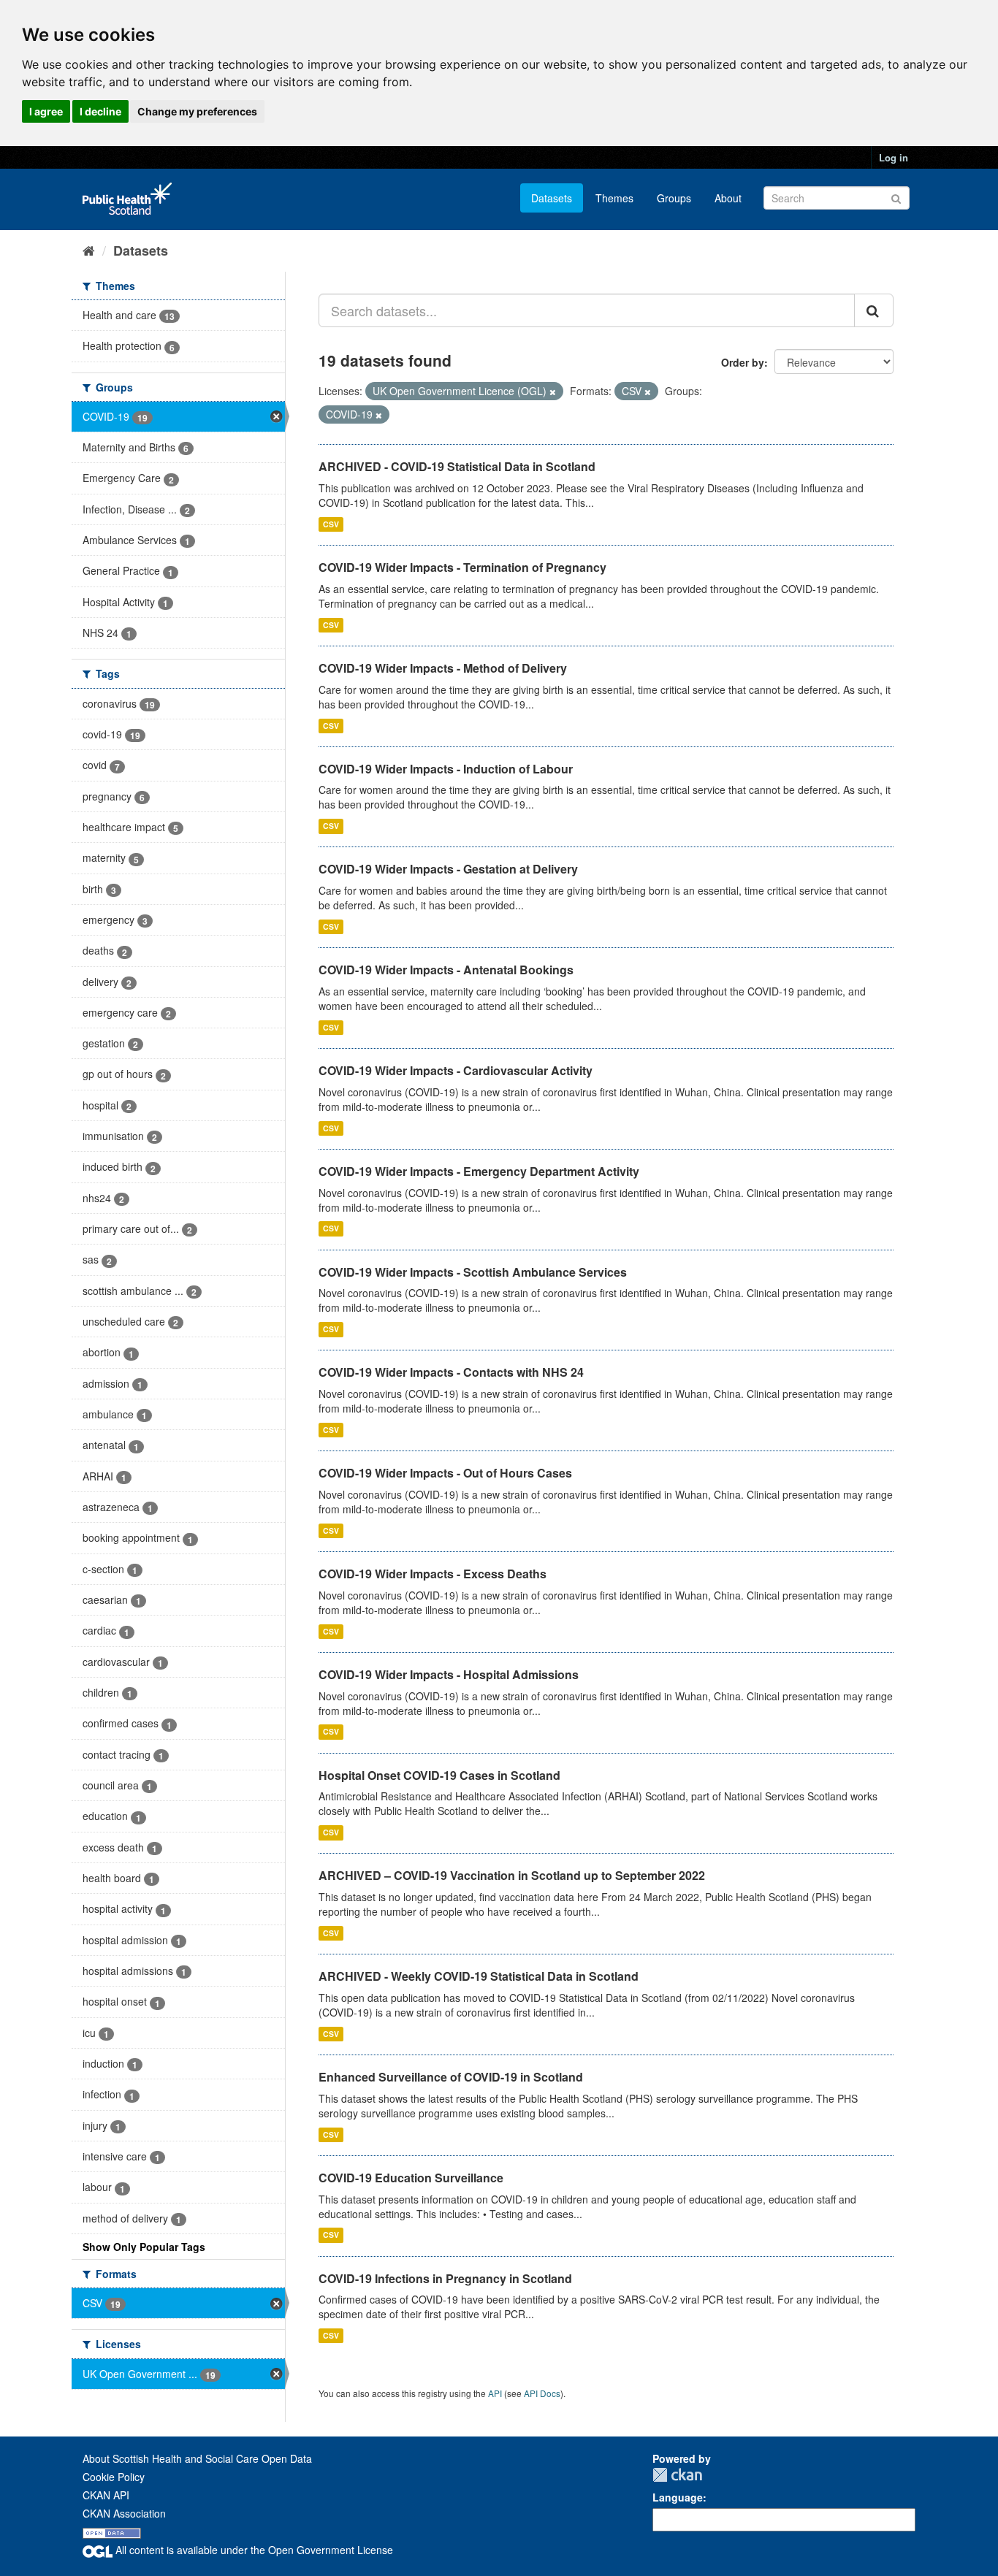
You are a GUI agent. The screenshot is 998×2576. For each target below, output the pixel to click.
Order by (743, 362)
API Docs (542, 2393)
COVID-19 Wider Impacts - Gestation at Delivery (448, 869)
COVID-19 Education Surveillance (411, 2178)
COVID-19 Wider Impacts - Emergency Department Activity (479, 1171)
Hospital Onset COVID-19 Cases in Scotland (439, 1775)
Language (678, 2497)
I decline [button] (100, 111)
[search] (874, 310)
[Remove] (553, 391)
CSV (331, 524)
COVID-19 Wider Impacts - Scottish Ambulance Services (473, 1272)
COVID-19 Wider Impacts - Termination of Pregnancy (462, 567)
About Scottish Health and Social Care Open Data (197, 2458)
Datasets (552, 198)
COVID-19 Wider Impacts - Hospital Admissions (449, 1674)
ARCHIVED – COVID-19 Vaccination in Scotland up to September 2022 (512, 1875)
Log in (894, 157)
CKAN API (106, 2495)
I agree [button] (46, 111)
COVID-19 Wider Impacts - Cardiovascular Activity (456, 1070)
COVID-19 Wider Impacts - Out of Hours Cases (445, 1473)
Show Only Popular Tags (144, 2247)
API (495, 2393)
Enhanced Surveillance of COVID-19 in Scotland (451, 2077)
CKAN (677, 2475)
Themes (614, 198)
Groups (674, 198)
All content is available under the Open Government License (253, 2550)
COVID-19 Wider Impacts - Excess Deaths (433, 1574)
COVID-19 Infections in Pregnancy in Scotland (445, 2278)
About (728, 198)
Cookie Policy (114, 2477)
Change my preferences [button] (197, 111)
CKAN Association (124, 2513)
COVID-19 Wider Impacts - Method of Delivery (443, 668)
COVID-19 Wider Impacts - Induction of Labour (446, 769)
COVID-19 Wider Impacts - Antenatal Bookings (446, 970)
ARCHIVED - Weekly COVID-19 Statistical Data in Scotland (479, 1976)
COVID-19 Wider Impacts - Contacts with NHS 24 (451, 1372)
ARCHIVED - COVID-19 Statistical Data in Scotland (457, 466)
